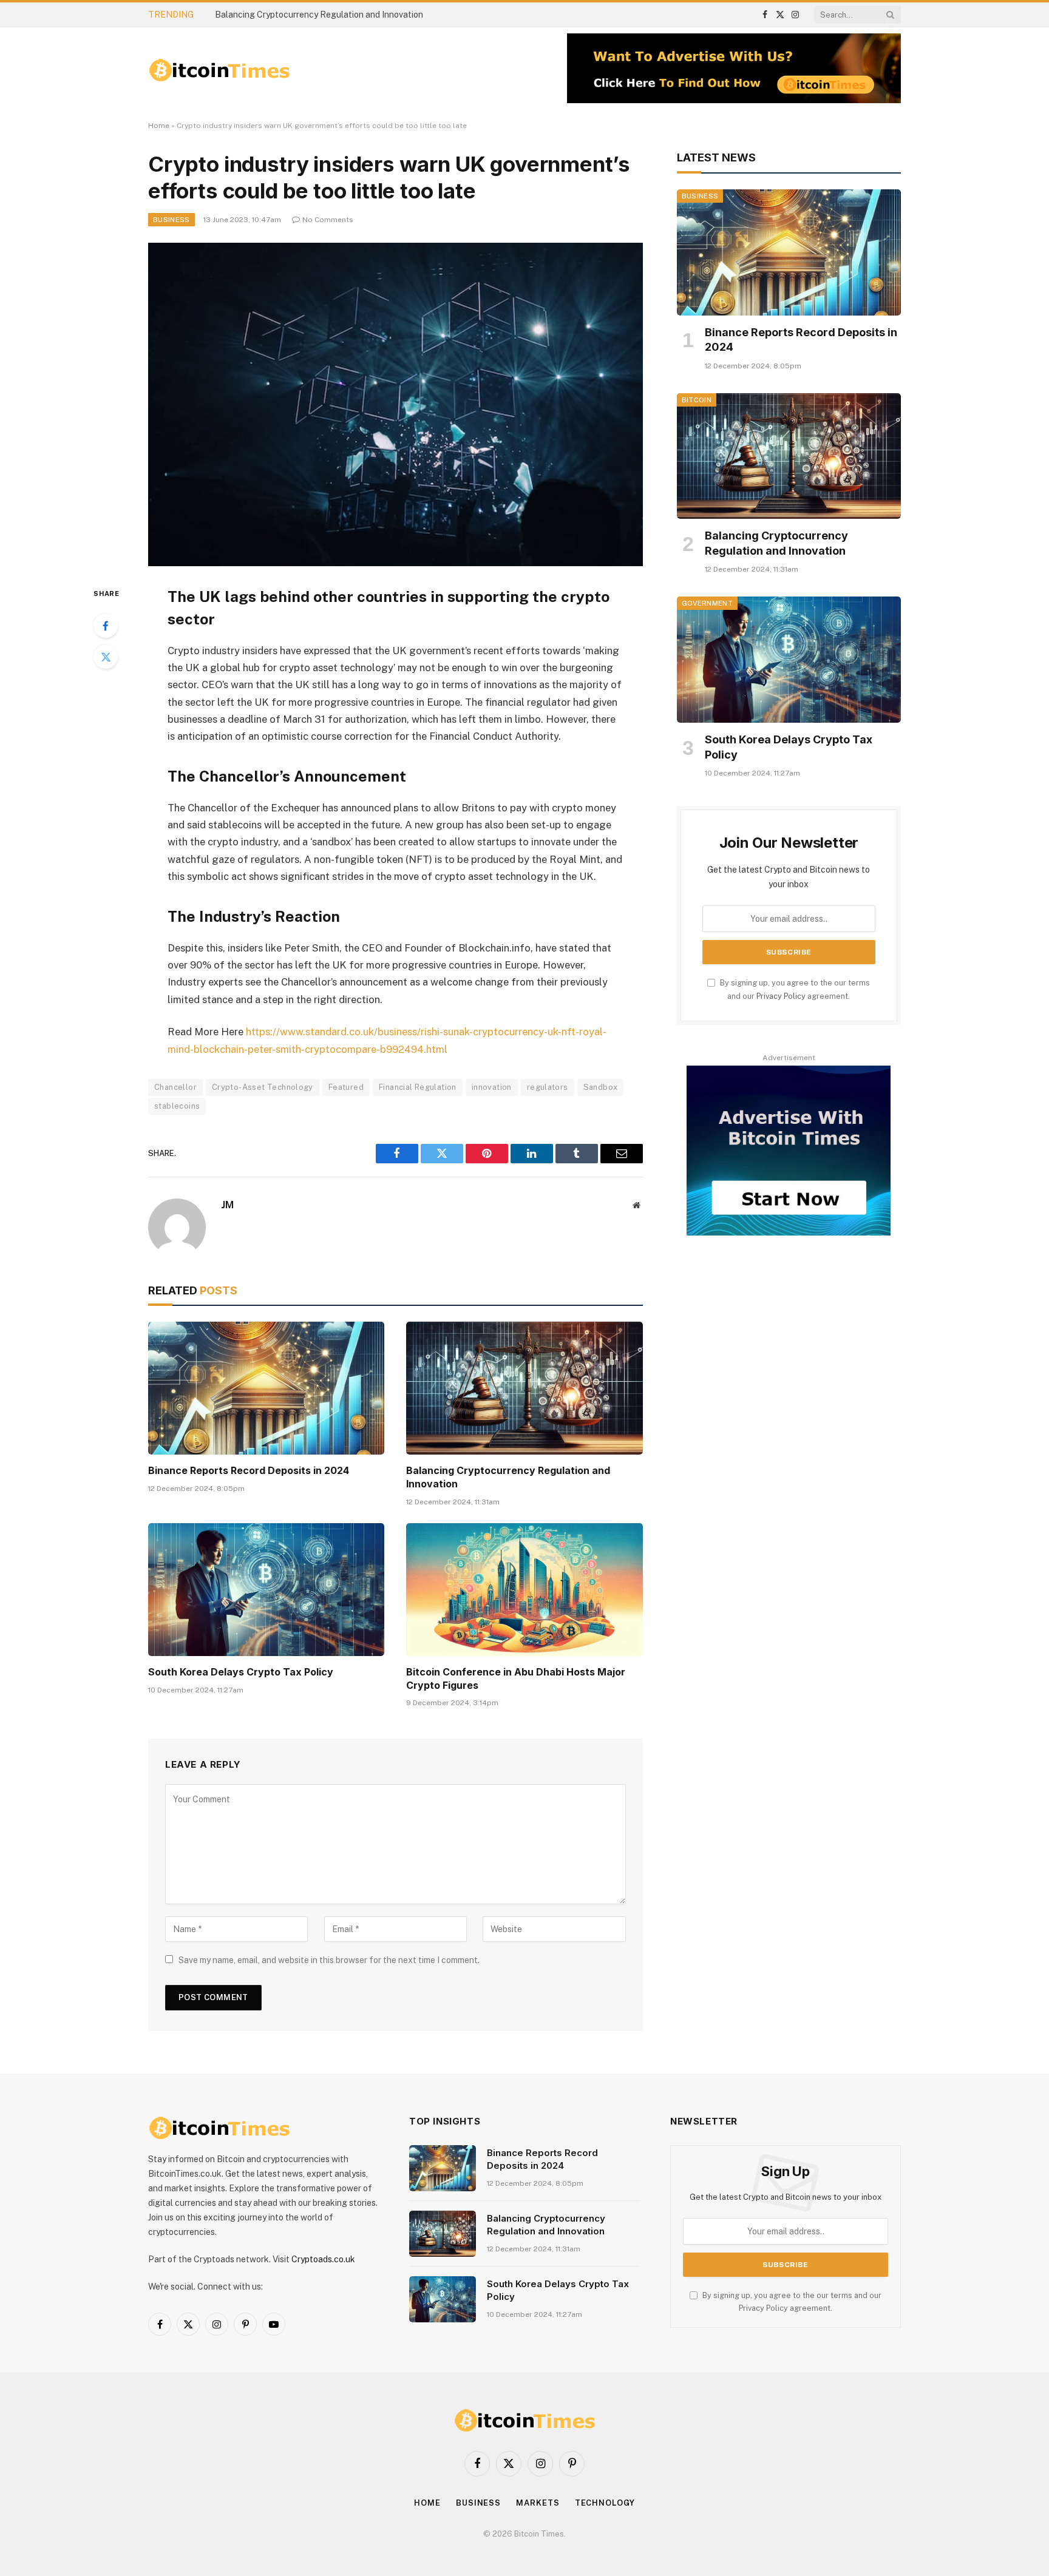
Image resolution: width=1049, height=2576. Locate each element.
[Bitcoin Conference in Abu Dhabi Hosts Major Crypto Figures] (524, 1590)
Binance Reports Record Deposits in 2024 (249, 1470)
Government (707, 603)
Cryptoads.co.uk (323, 2259)
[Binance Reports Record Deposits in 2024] (266, 1388)
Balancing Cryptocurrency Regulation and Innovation (319, 15)
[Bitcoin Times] (219, 70)
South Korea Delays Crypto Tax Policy (241, 1672)
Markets (538, 2503)
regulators (548, 1087)
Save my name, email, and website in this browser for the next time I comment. (329, 1960)
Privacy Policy (781, 996)
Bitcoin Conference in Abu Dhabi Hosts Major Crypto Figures (516, 1678)
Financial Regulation (418, 1087)
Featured (346, 1087)
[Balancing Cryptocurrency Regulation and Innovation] (524, 1388)
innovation (492, 1087)
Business (171, 220)
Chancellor (175, 1087)
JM (228, 1205)
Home (159, 126)
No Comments (328, 220)
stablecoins (177, 1106)
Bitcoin (697, 400)
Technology (605, 2503)
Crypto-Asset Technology (263, 1087)
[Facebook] (106, 626)
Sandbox (601, 1087)
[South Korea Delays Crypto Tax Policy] (266, 1590)
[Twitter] (106, 657)
